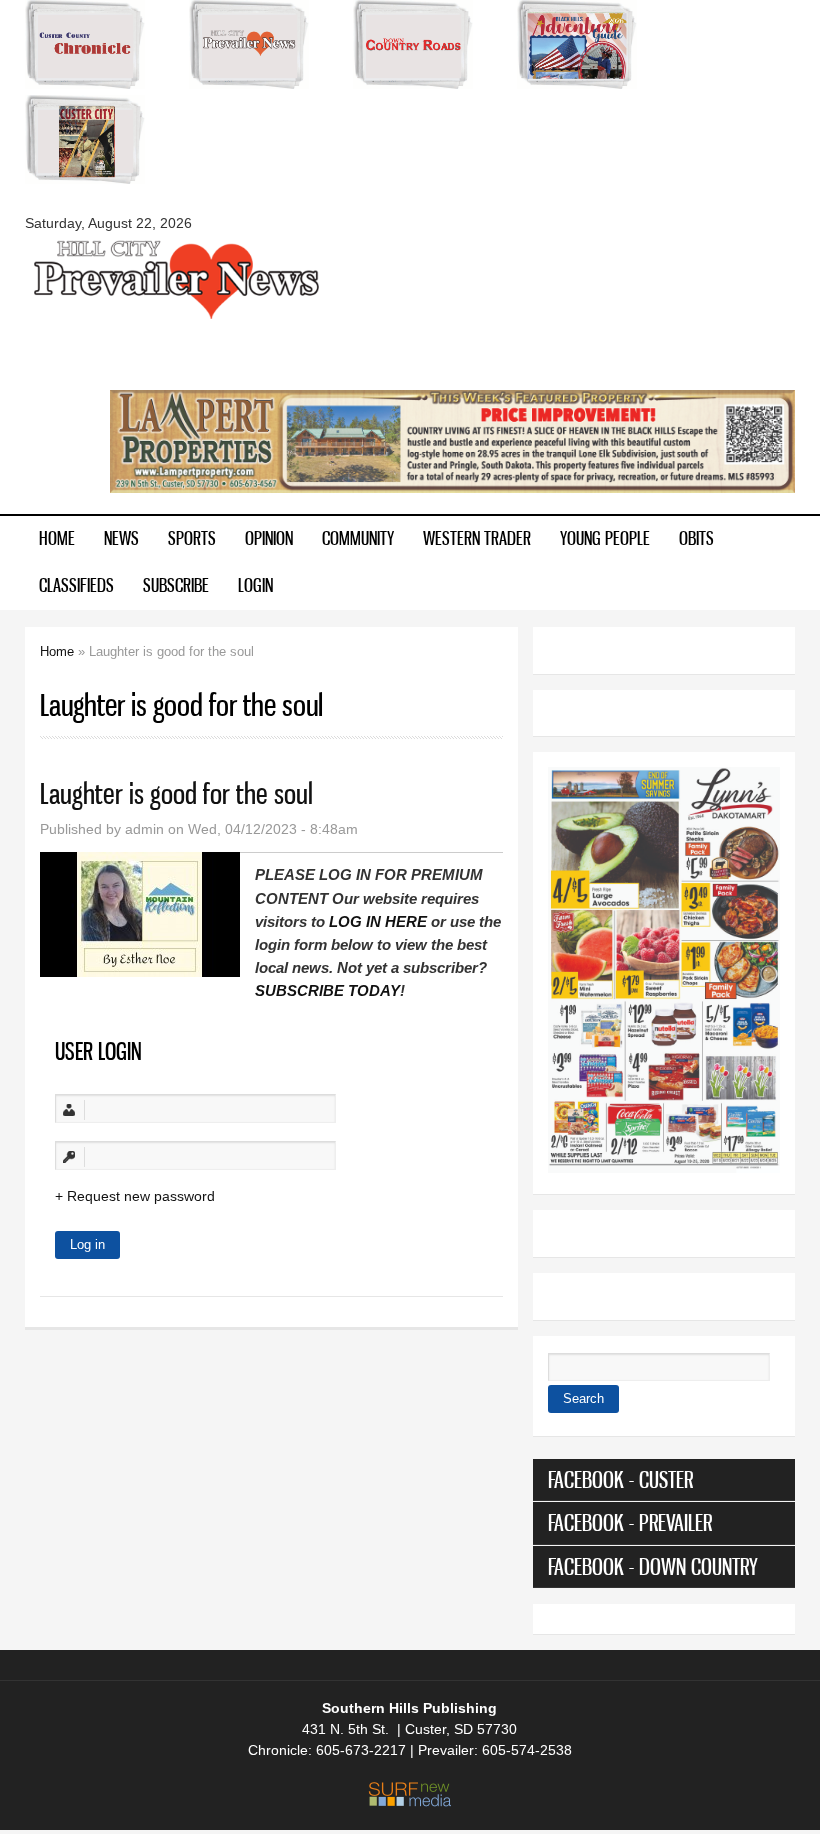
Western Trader (477, 538)
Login (255, 585)
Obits (696, 538)
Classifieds (76, 585)
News (121, 538)
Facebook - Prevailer (630, 1522)
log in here (378, 921)
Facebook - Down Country (653, 1566)
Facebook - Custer (620, 1479)
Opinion (269, 538)
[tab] (664, 1480)
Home (57, 538)
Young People (605, 538)
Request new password (141, 1196)
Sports (192, 538)
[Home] (175, 317)
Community (358, 538)
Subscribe (176, 585)
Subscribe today (327, 990)
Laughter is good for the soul (176, 793)
